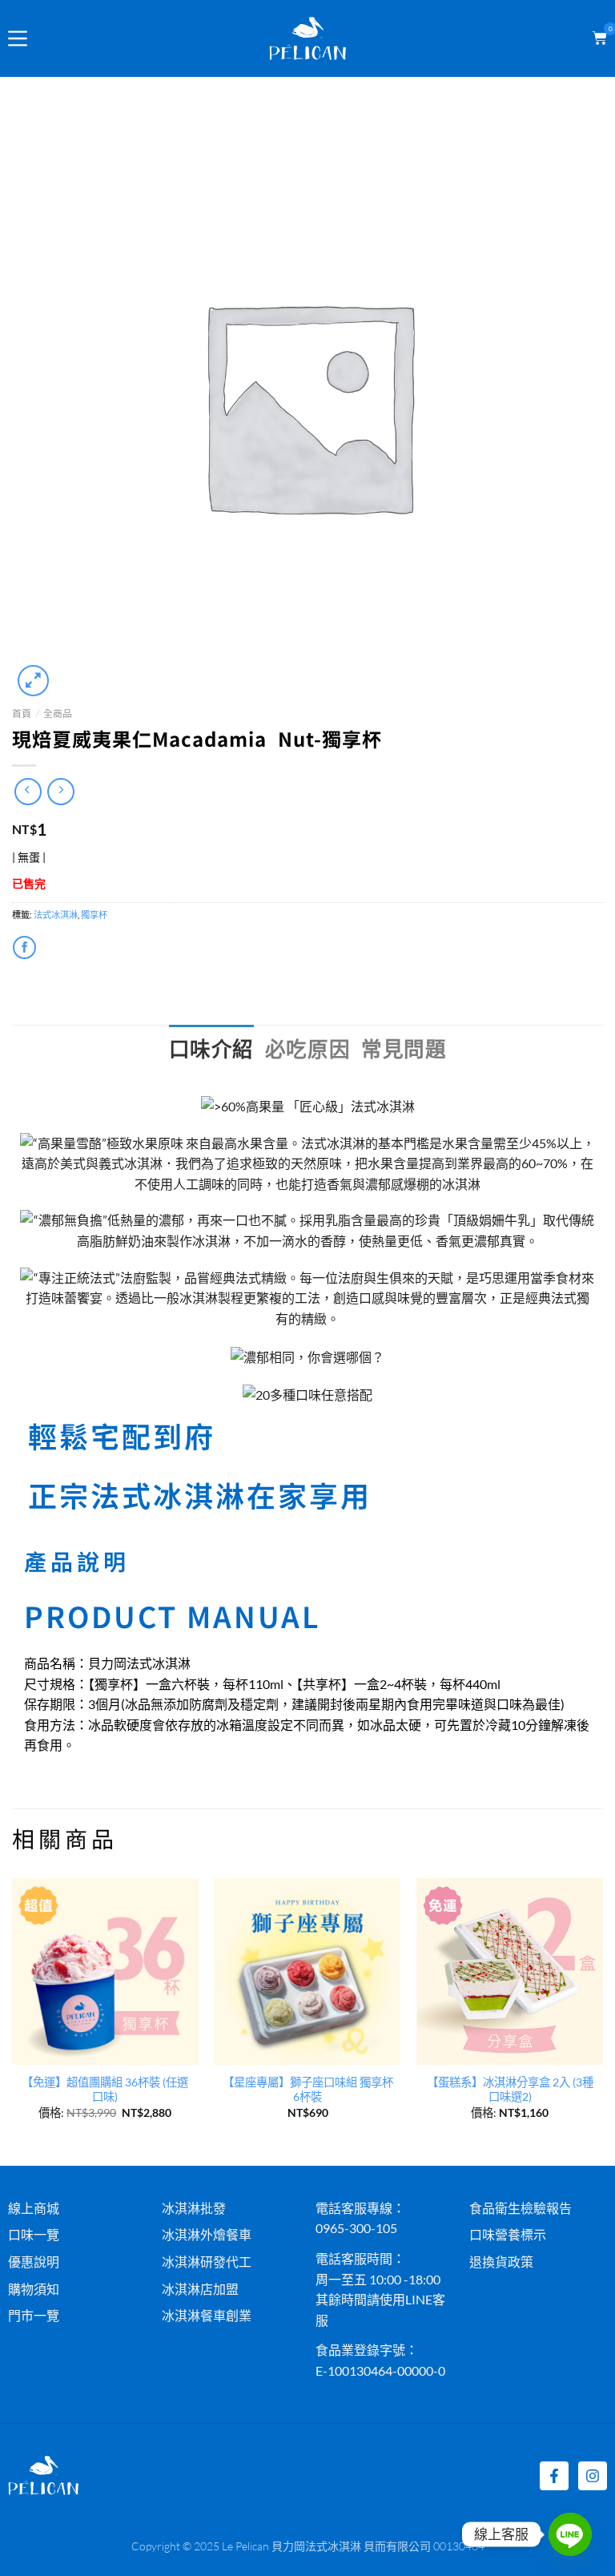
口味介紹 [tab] (211, 1049)
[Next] (602, 2020)
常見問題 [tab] (404, 1049)
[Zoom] (33, 681)
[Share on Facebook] (24, 947)
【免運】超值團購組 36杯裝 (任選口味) (105, 2090)
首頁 (22, 714)
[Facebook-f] (554, 2476)
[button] (597, 38)
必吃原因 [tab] (307, 1049)
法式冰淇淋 (56, 915)
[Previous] (13, 2020)
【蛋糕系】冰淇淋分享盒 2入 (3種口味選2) (510, 2090)
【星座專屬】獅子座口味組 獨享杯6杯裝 (308, 2090)
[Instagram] (593, 2476)
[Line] (570, 2534)
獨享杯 (94, 915)
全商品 (58, 714)
